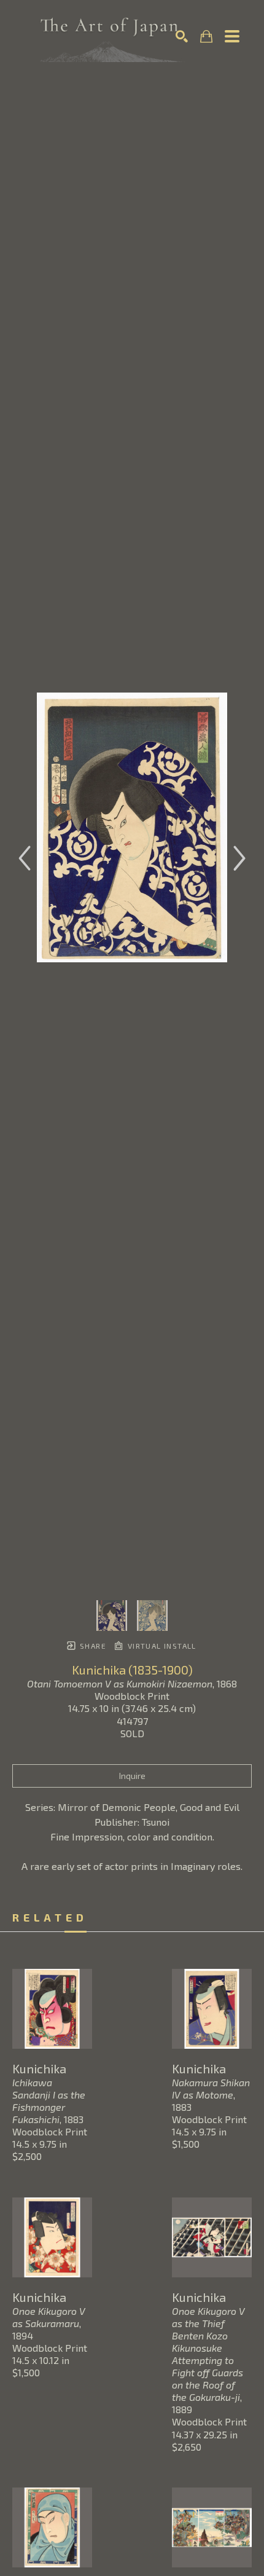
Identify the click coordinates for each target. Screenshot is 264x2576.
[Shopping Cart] (206, 37)
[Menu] (232, 36)
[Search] (182, 36)
